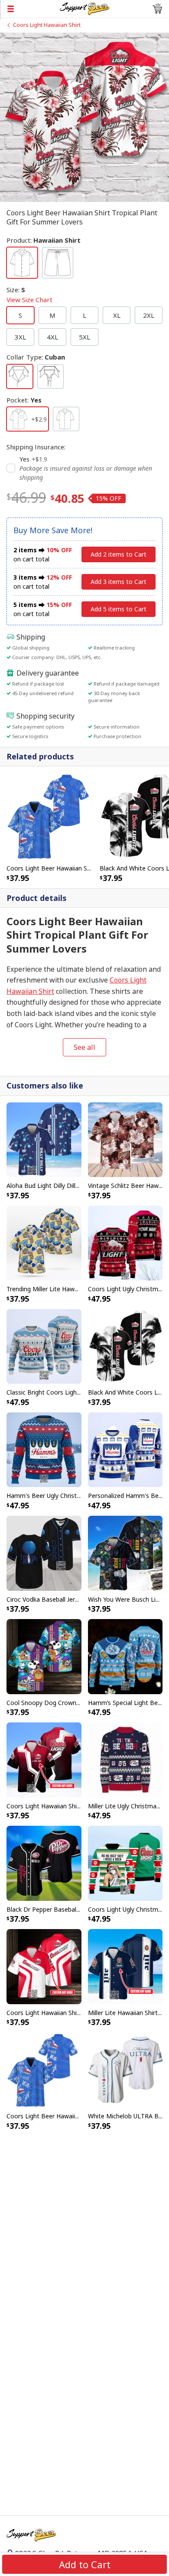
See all (84, 1047)
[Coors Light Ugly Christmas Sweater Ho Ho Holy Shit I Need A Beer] (125, 1863)
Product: (44, 240)
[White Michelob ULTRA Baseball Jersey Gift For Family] (125, 2069)
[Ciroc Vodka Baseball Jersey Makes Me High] (44, 1553)
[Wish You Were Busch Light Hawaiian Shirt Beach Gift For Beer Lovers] (125, 1553)
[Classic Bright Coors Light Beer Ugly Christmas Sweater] (44, 1346)
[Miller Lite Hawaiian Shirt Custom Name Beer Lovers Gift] (125, 1966)
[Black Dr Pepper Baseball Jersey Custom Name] (44, 1863)
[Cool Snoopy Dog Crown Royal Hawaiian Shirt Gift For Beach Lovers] (44, 1656)
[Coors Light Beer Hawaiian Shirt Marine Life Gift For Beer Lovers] (50, 816)
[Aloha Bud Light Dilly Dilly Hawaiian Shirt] (44, 1139)
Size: (29, 295)
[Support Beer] (84, 8)
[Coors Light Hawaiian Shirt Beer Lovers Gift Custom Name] (44, 1759)
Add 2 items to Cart (119, 554)
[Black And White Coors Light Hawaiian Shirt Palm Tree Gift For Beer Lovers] (125, 1346)
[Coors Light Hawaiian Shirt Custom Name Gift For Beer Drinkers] (44, 1966)
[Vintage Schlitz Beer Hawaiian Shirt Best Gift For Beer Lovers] (125, 1139)
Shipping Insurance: (36, 447)
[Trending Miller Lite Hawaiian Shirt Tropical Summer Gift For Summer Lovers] (44, 1242)
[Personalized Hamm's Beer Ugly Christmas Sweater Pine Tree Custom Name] (125, 1449)
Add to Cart (85, 2564)
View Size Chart (29, 300)
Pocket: (24, 400)
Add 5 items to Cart (119, 609)
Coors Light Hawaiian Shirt (47, 25)
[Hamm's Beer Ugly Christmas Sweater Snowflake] (44, 1449)
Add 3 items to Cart (119, 582)
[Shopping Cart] (157, 9)
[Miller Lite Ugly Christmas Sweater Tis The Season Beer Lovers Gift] (125, 1759)
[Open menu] (30, 9)
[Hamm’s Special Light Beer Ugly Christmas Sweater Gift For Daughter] (125, 1656)
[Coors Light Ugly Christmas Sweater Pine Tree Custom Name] (125, 1242)
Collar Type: (36, 357)
